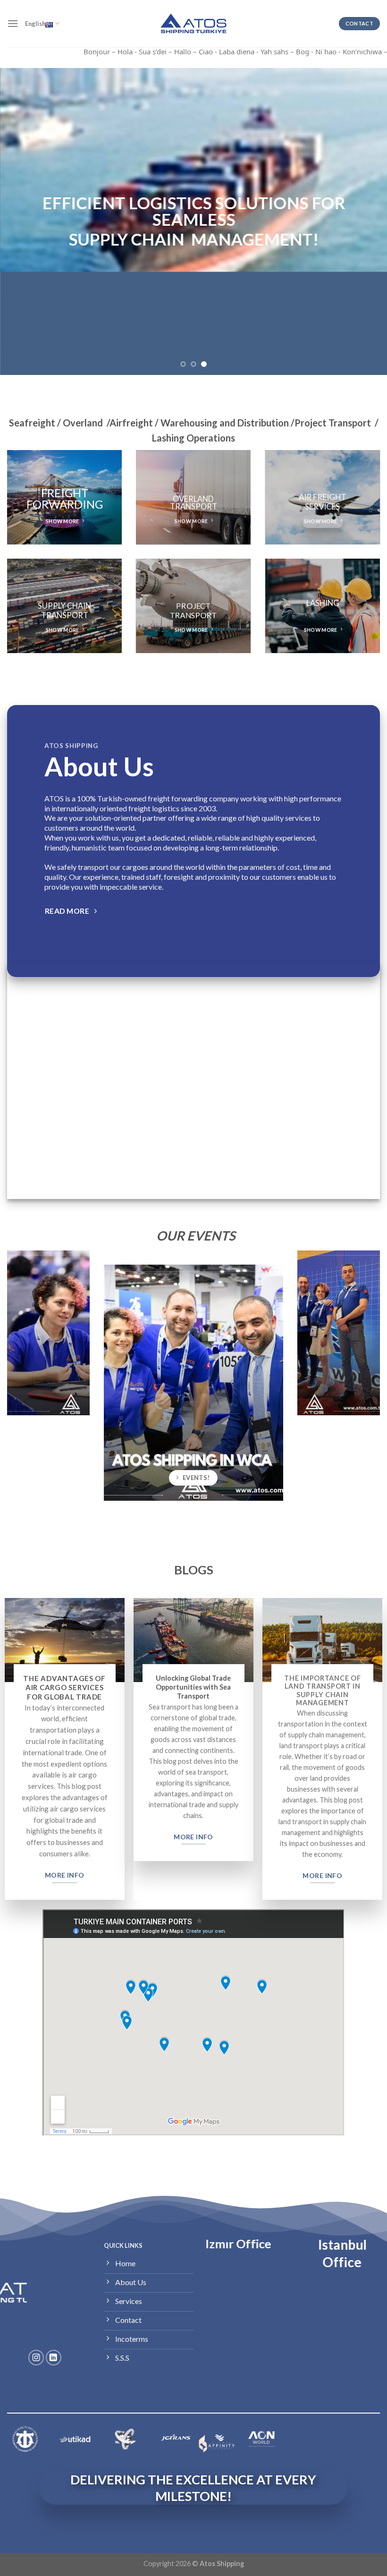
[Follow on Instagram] (36, 2358)
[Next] (367, 221)
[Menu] (13, 23)
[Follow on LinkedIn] (54, 2358)
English (35, 24)
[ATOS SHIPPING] (194, 24)
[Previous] (20, 221)
